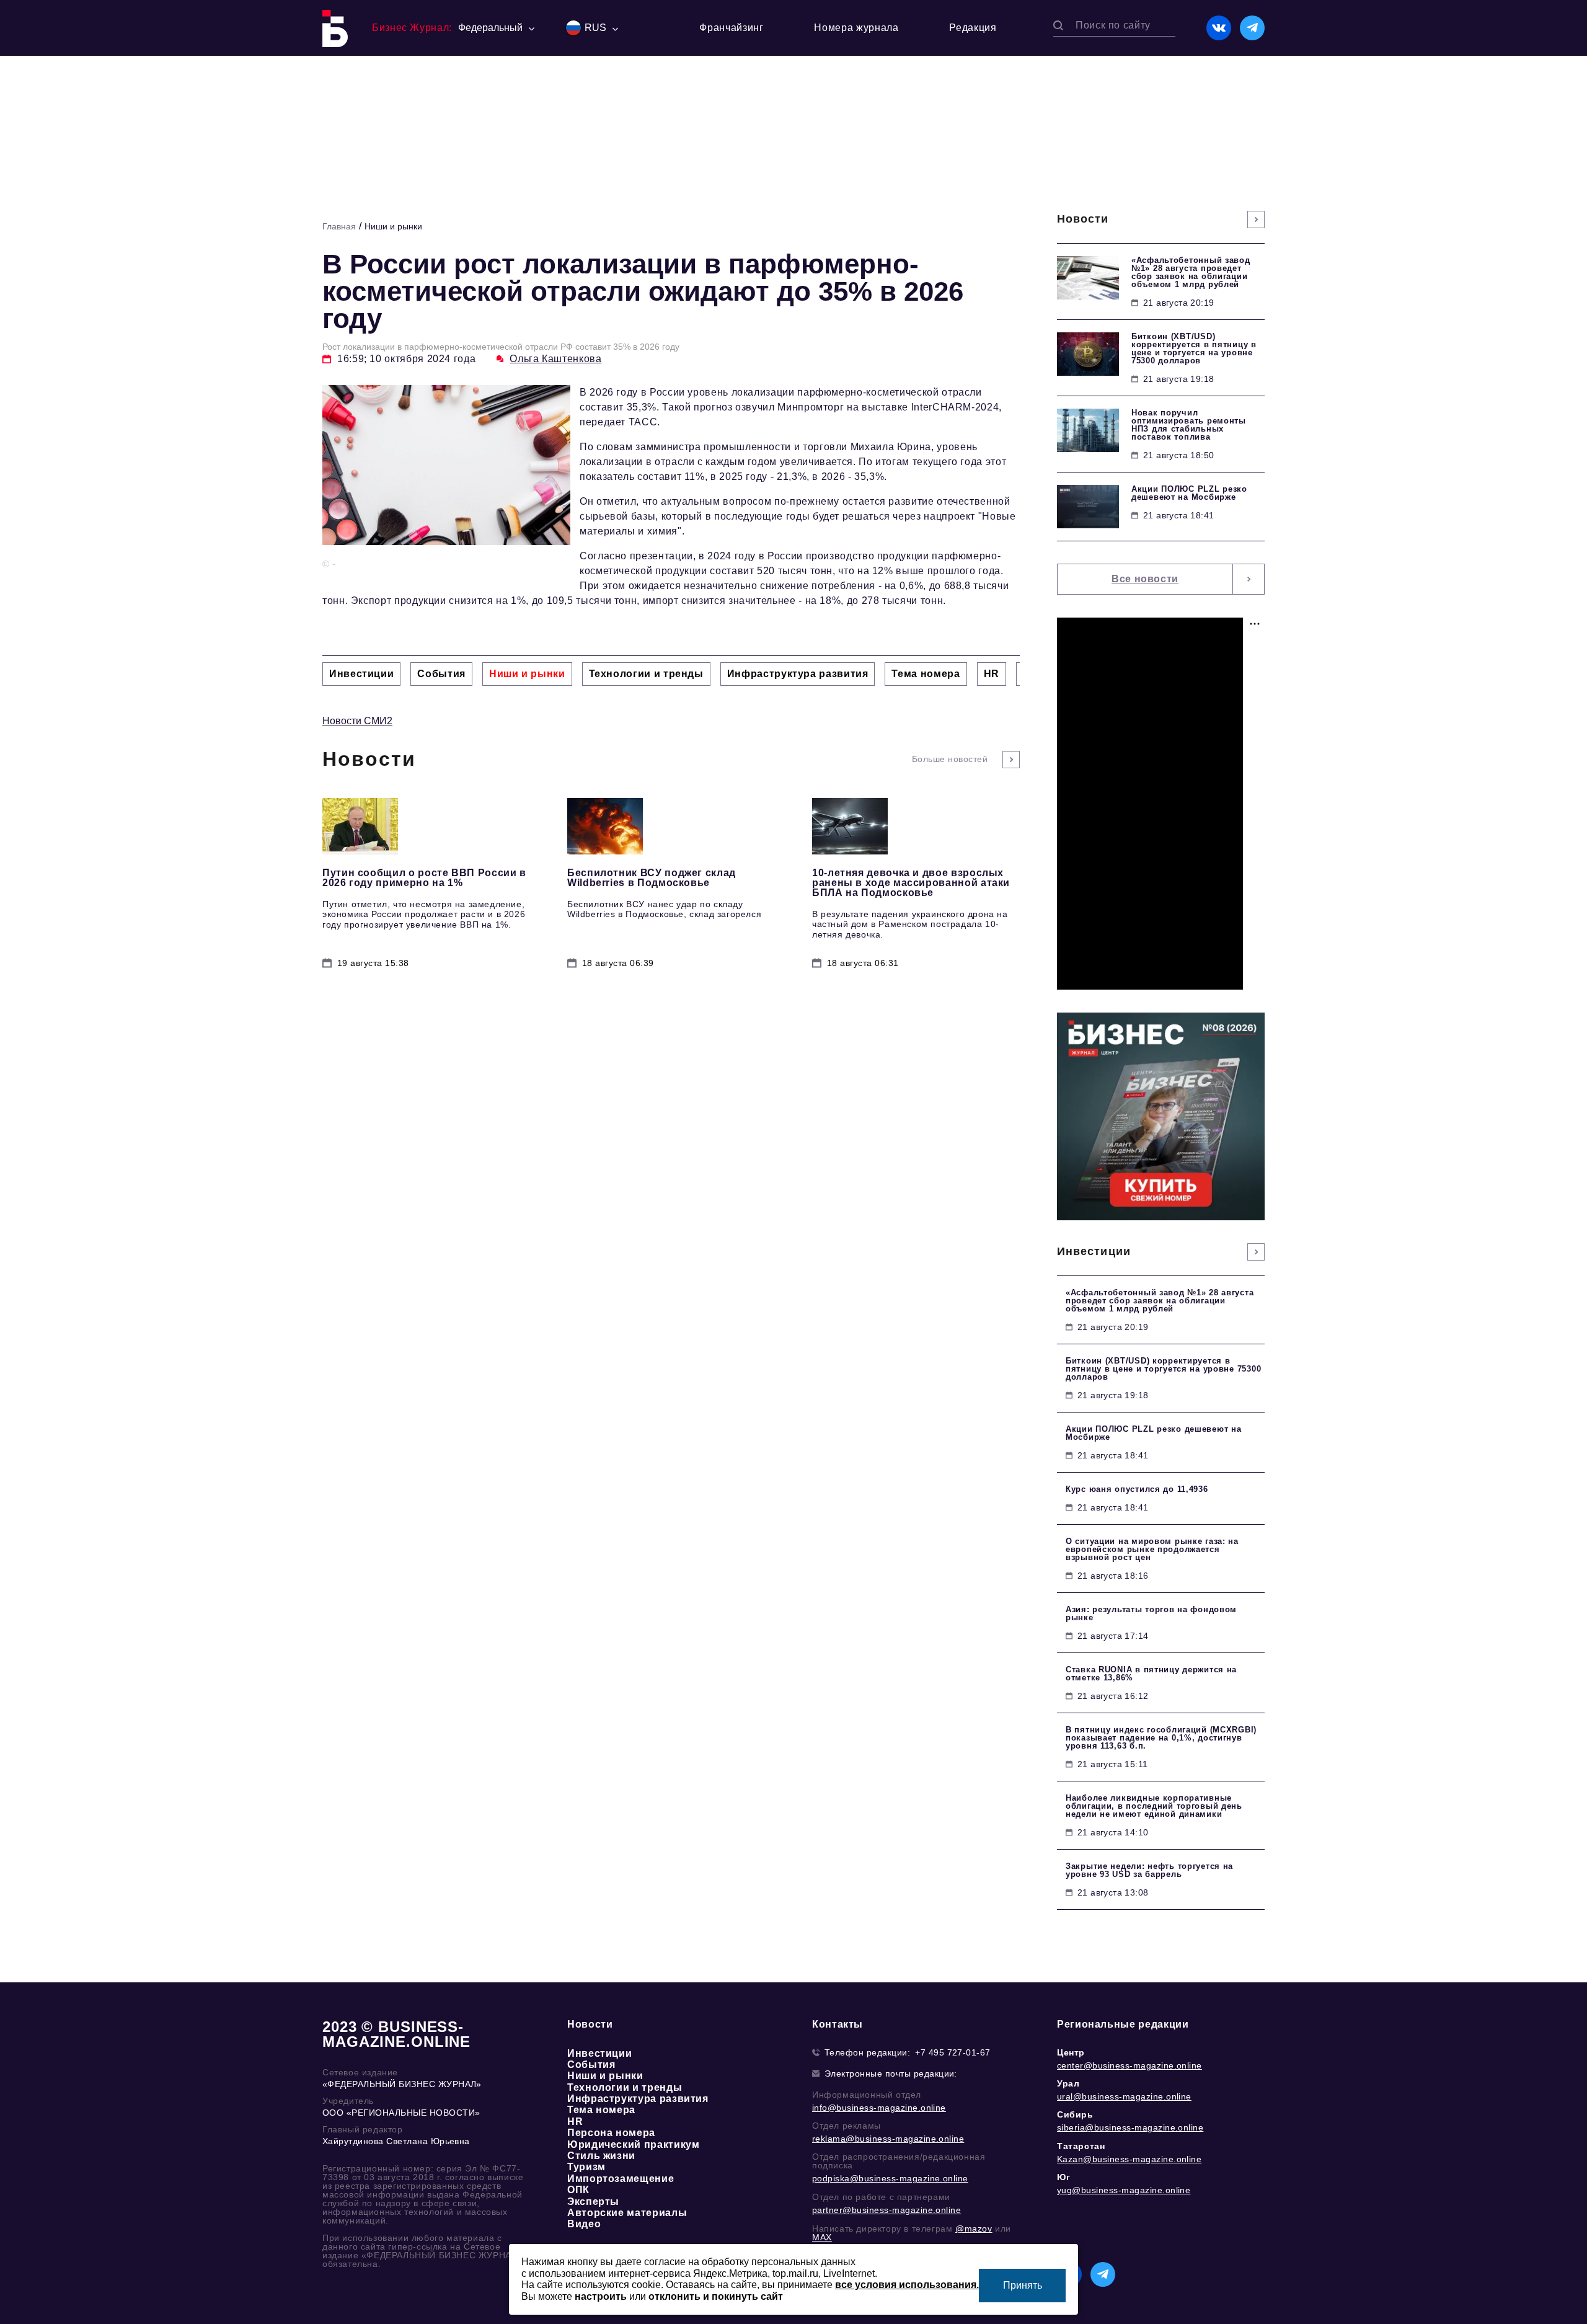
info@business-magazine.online (879, 2108)
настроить (601, 2296)
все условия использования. (907, 2285)
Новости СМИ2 (357, 721)
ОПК (578, 2190)
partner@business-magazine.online (886, 2210)
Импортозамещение (621, 2179)
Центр (1071, 2052)
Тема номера (601, 2110)
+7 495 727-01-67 (953, 2052)
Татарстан (1081, 2146)
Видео (584, 2224)
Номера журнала (856, 28)
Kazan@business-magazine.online (1129, 2159)
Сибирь (1075, 2114)
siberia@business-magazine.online (1130, 2127)
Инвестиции (599, 2053)
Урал (1068, 2083)
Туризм (586, 2167)
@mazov (974, 2229)
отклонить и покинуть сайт (716, 2296)
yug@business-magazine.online (1124, 2190)
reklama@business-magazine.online (888, 2139)
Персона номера (611, 2133)
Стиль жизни (601, 2156)
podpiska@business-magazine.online (890, 2178)
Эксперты (593, 2202)
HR (575, 2122)
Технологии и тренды (625, 2087)
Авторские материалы (627, 2213)
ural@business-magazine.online (1124, 2096)
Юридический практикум (633, 2144)
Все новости (1145, 579)
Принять (1023, 2285)
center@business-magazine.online (1129, 2065)
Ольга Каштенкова (555, 359)
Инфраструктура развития (638, 2099)
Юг (1063, 2177)
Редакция (973, 28)
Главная (339, 226)
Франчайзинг (731, 28)
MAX (822, 2237)
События (591, 2065)
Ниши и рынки (393, 226)
